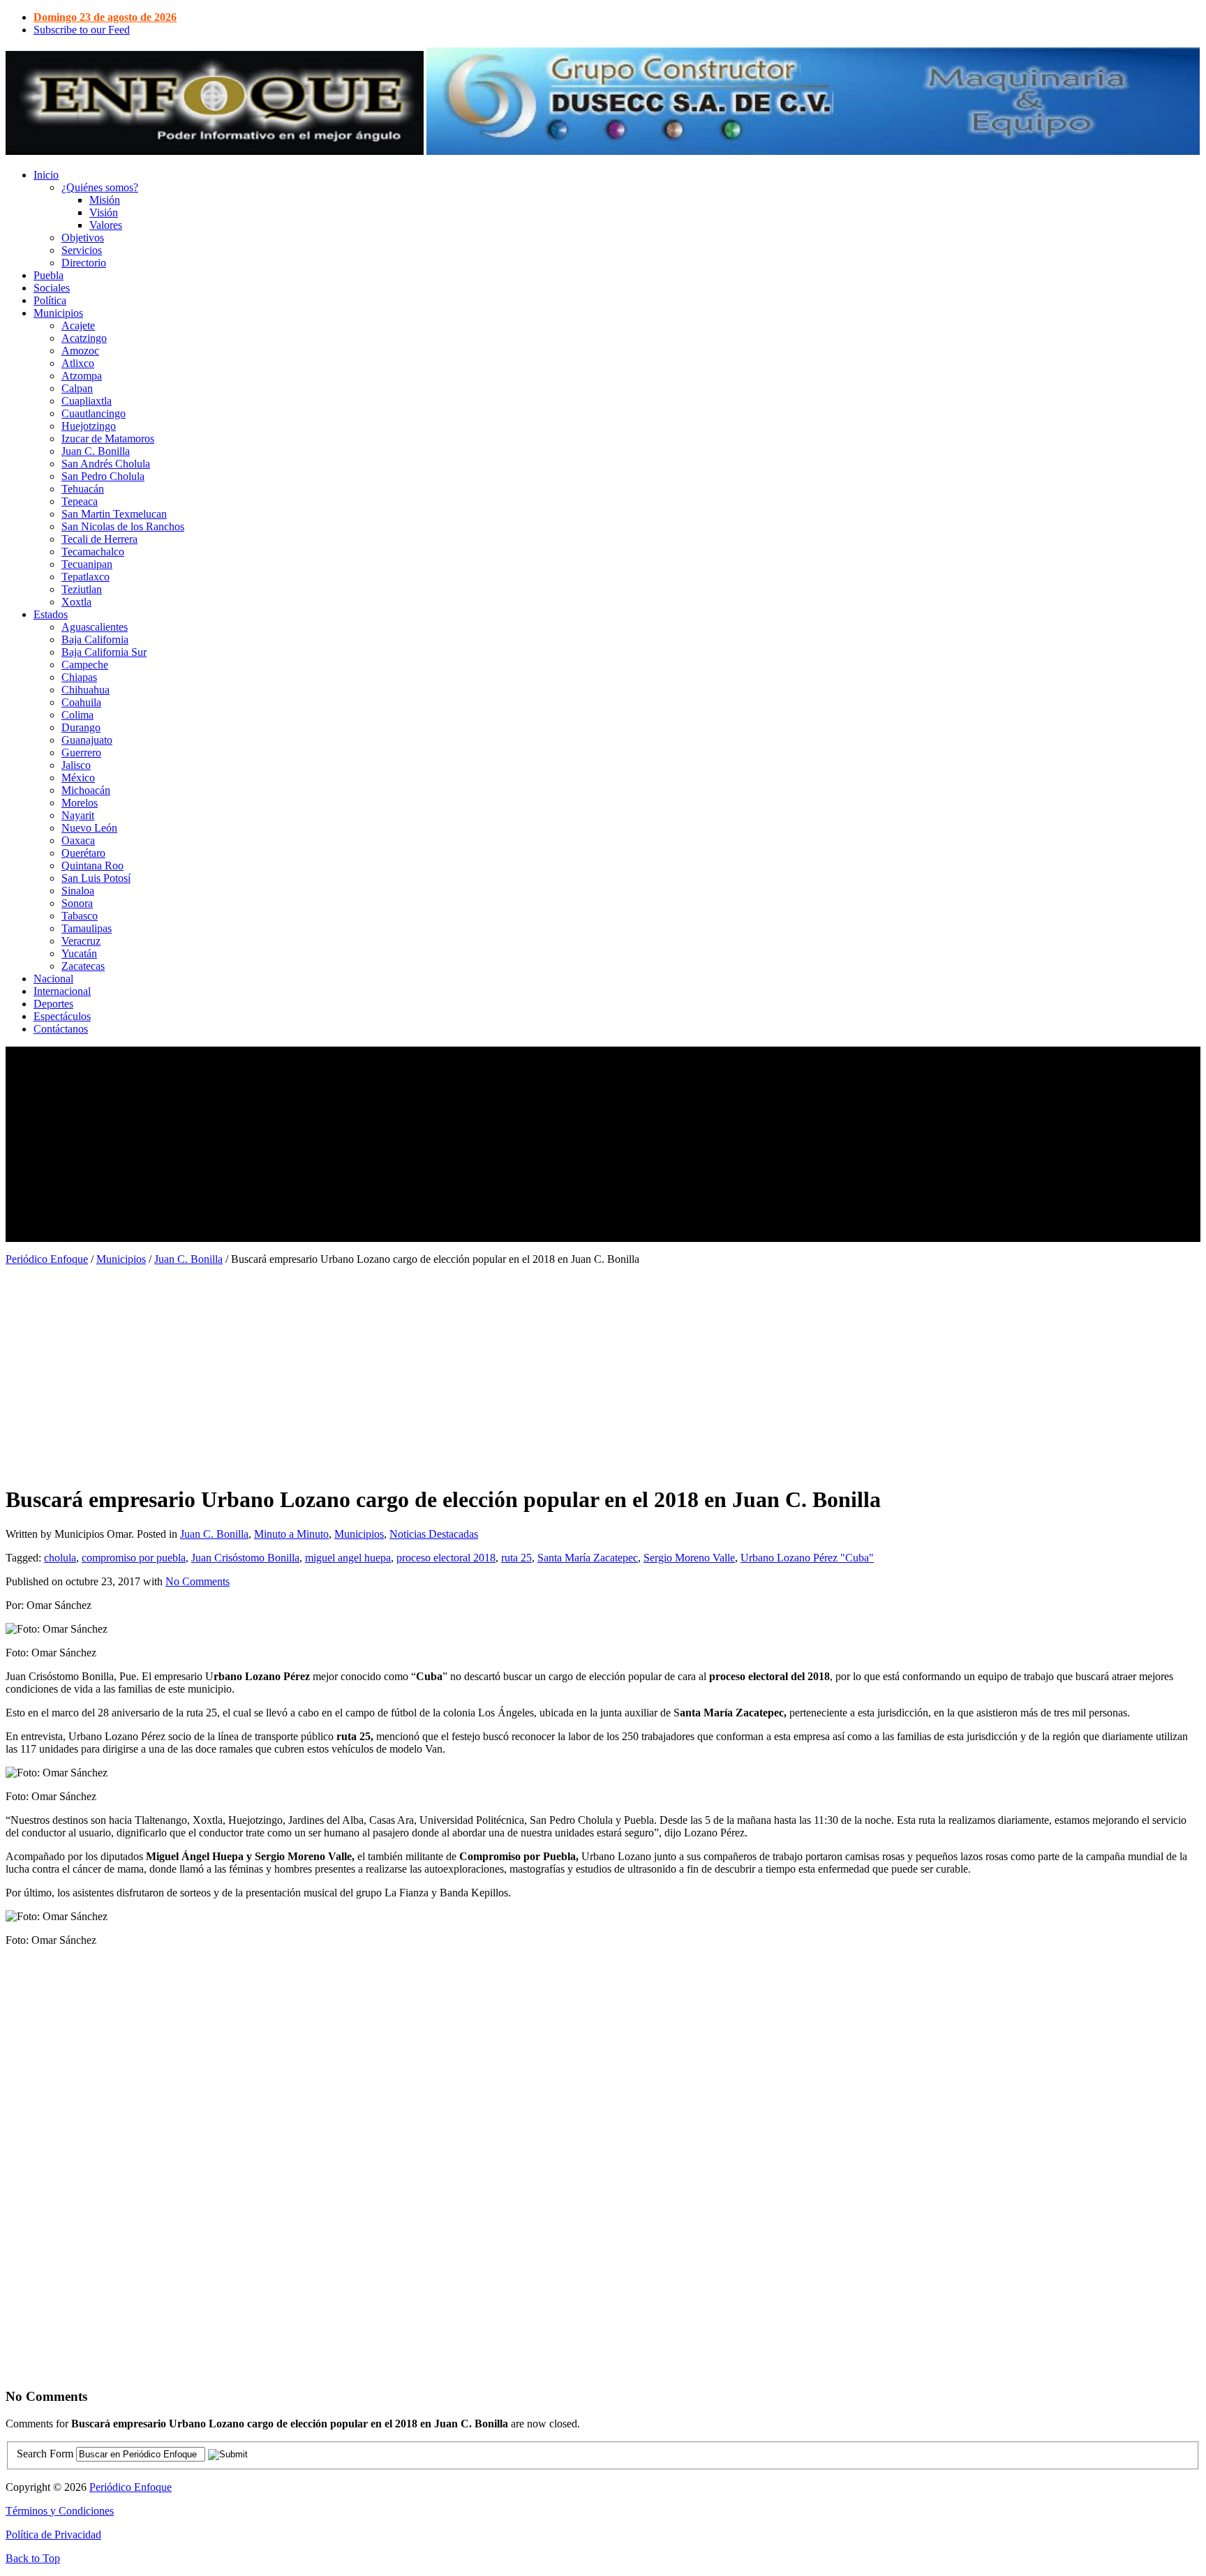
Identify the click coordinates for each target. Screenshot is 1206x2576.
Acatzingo (84, 338)
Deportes (53, 1004)
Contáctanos (61, 1029)
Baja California (95, 639)
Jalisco (76, 765)
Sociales (52, 288)
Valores (106, 225)
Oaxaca (78, 840)
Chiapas (79, 677)
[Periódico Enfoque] (215, 151)
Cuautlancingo (94, 413)
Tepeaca (80, 501)
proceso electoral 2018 (446, 1558)
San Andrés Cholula (106, 464)
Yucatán (79, 953)
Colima (77, 715)
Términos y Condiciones (60, 2511)
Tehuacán (83, 489)
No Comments (198, 1581)
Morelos (80, 803)
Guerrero (81, 752)
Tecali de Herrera (99, 539)
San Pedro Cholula (103, 476)
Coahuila (81, 702)
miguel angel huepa (348, 1558)
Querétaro (83, 853)
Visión (104, 212)
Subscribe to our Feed (82, 30)
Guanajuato (87, 740)
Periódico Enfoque (47, 1259)
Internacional (62, 991)
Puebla (49, 275)
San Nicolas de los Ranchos (123, 526)
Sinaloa (78, 891)
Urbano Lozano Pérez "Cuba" (807, 1558)
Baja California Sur (104, 652)
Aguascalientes (95, 627)
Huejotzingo (89, 426)
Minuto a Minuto (291, 1534)
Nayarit (78, 815)
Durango (81, 727)
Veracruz (81, 941)
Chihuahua (85, 690)
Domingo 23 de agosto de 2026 (105, 17)
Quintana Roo (92, 866)
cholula (60, 1558)
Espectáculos (62, 1016)
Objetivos (83, 238)
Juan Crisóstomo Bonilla (245, 1558)
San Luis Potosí (96, 878)
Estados (51, 614)
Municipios (58, 313)
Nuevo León (89, 828)
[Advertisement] (424, 1144)
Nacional (53, 979)
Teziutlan (82, 589)
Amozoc (80, 351)
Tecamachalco (93, 552)
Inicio (46, 175)
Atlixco (78, 363)
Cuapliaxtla (87, 401)
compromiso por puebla (134, 1558)
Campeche (85, 665)
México (78, 778)
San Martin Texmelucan (114, 514)
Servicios (82, 250)
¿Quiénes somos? (100, 187)
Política (50, 300)
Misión (105, 200)
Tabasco (80, 916)
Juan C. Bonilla (96, 451)
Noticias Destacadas (434, 1534)
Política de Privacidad (53, 2534)
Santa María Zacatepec (588, 1558)
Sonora (77, 903)
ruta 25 (516, 1558)
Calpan (77, 388)
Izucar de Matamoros (108, 439)
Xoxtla (76, 602)
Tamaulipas (87, 928)
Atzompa (82, 376)
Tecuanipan (87, 564)
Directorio (84, 263)
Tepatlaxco (85, 577)
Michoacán (86, 790)
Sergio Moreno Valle (689, 1558)
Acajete (78, 325)
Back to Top (33, 2558)
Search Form (45, 2454)
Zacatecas (83, 966)
